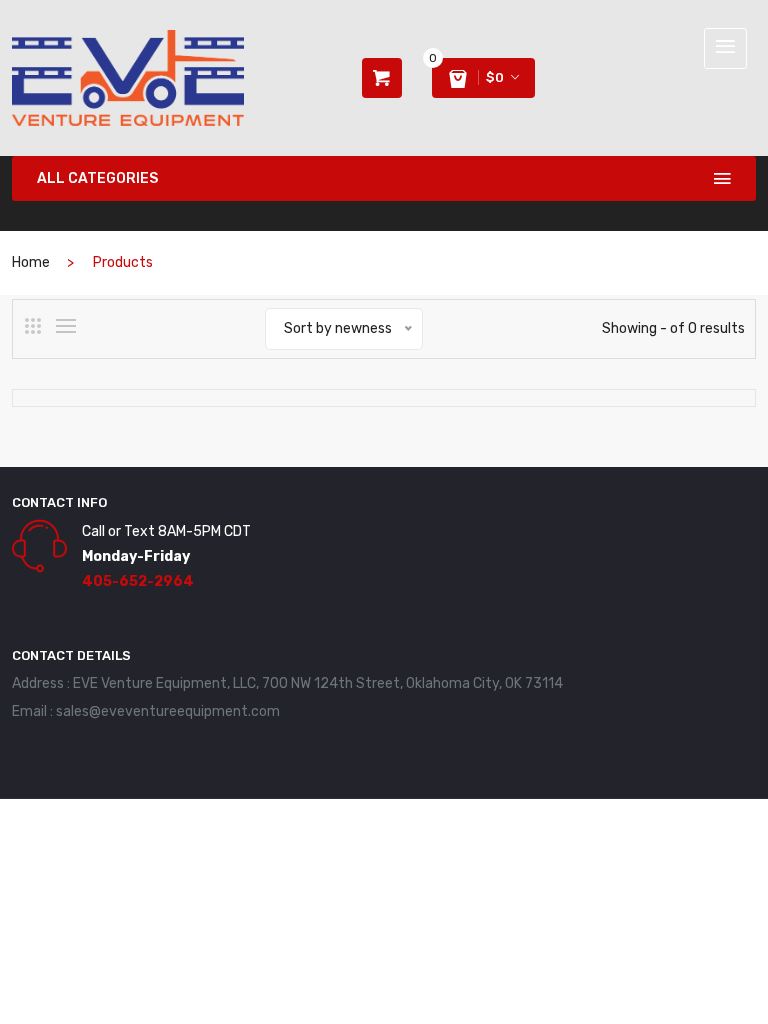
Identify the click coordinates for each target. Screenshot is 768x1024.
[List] (66, 326)
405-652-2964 (138, 581)
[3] (33, 326)
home (31, 262)
